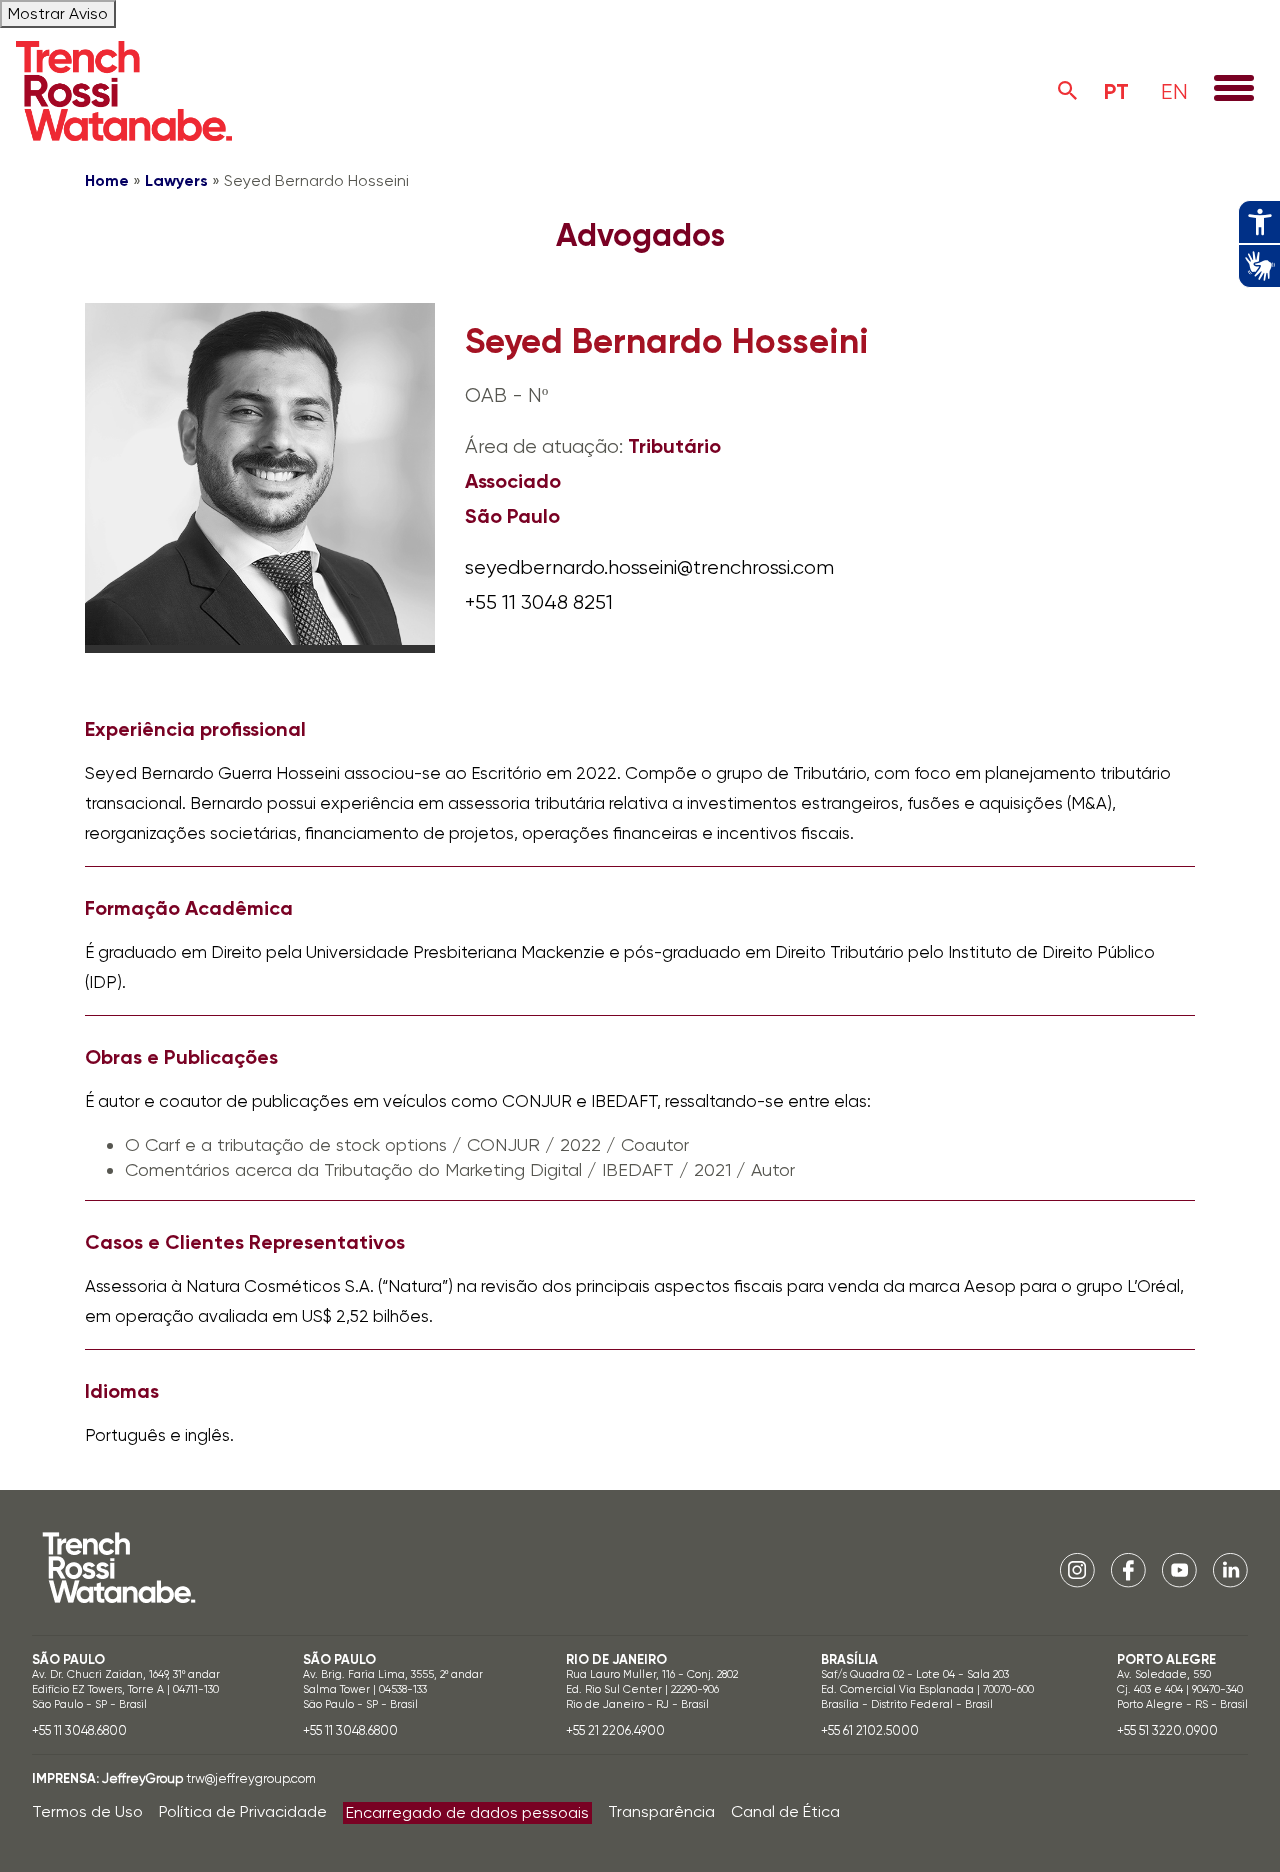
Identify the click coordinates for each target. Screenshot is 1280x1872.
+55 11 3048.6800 (79, 1730)
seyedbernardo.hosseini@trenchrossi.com (649, 567)
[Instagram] (1077, 1569)
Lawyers (176, 180)
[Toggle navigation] (1234, 90)
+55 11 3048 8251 (539, 602)
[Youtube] (1179, 1569)
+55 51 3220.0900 (1167, 1730)
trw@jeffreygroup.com (251, 1778)
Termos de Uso (87, 1811)
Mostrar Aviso (58, 13)
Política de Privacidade (243, 1811)
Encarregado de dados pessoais (467, 1812)
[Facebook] (1128, 1569)
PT (1116, 91)
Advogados (640, 235)
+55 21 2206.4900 (615, 1730)
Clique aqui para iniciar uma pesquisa (1068, 91)
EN (1174, 91)
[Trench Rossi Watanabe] (124, 91)
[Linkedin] (1230, 1569)
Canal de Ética (785, 1811)
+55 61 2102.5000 (870, 1730)
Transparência (661, 1811)
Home (107, 180)
